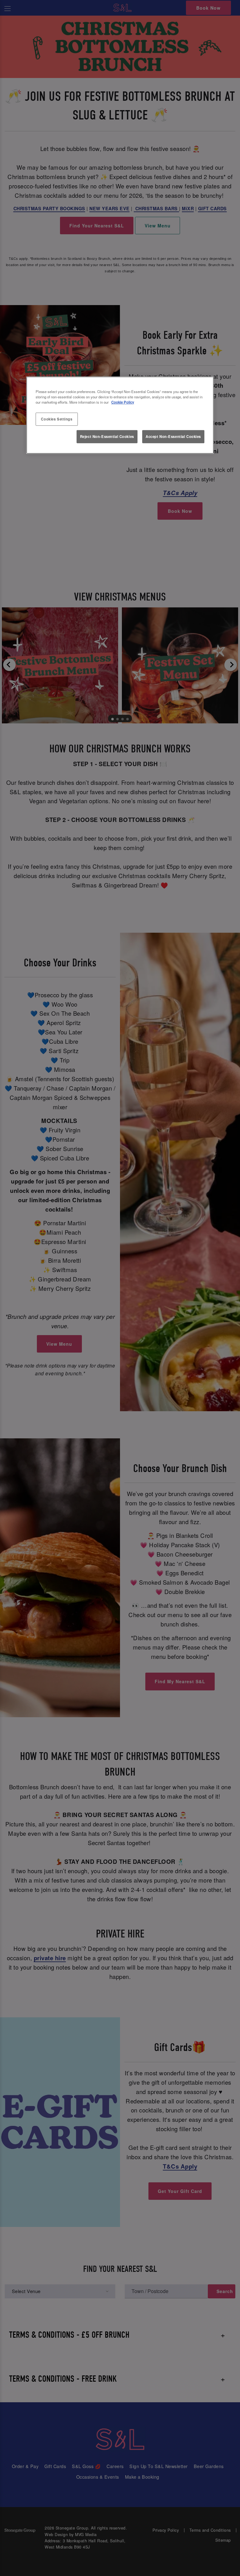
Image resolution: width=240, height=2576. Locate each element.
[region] (120, 415)
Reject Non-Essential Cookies (107, 436)
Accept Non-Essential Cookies (173, 436)
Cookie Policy (123, 402)
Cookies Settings (57, 419)
